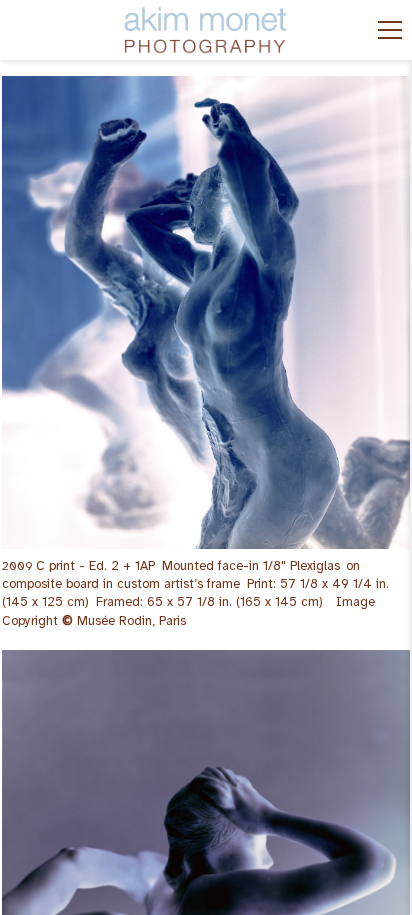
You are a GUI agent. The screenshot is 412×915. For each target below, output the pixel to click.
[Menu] (390, 30)
